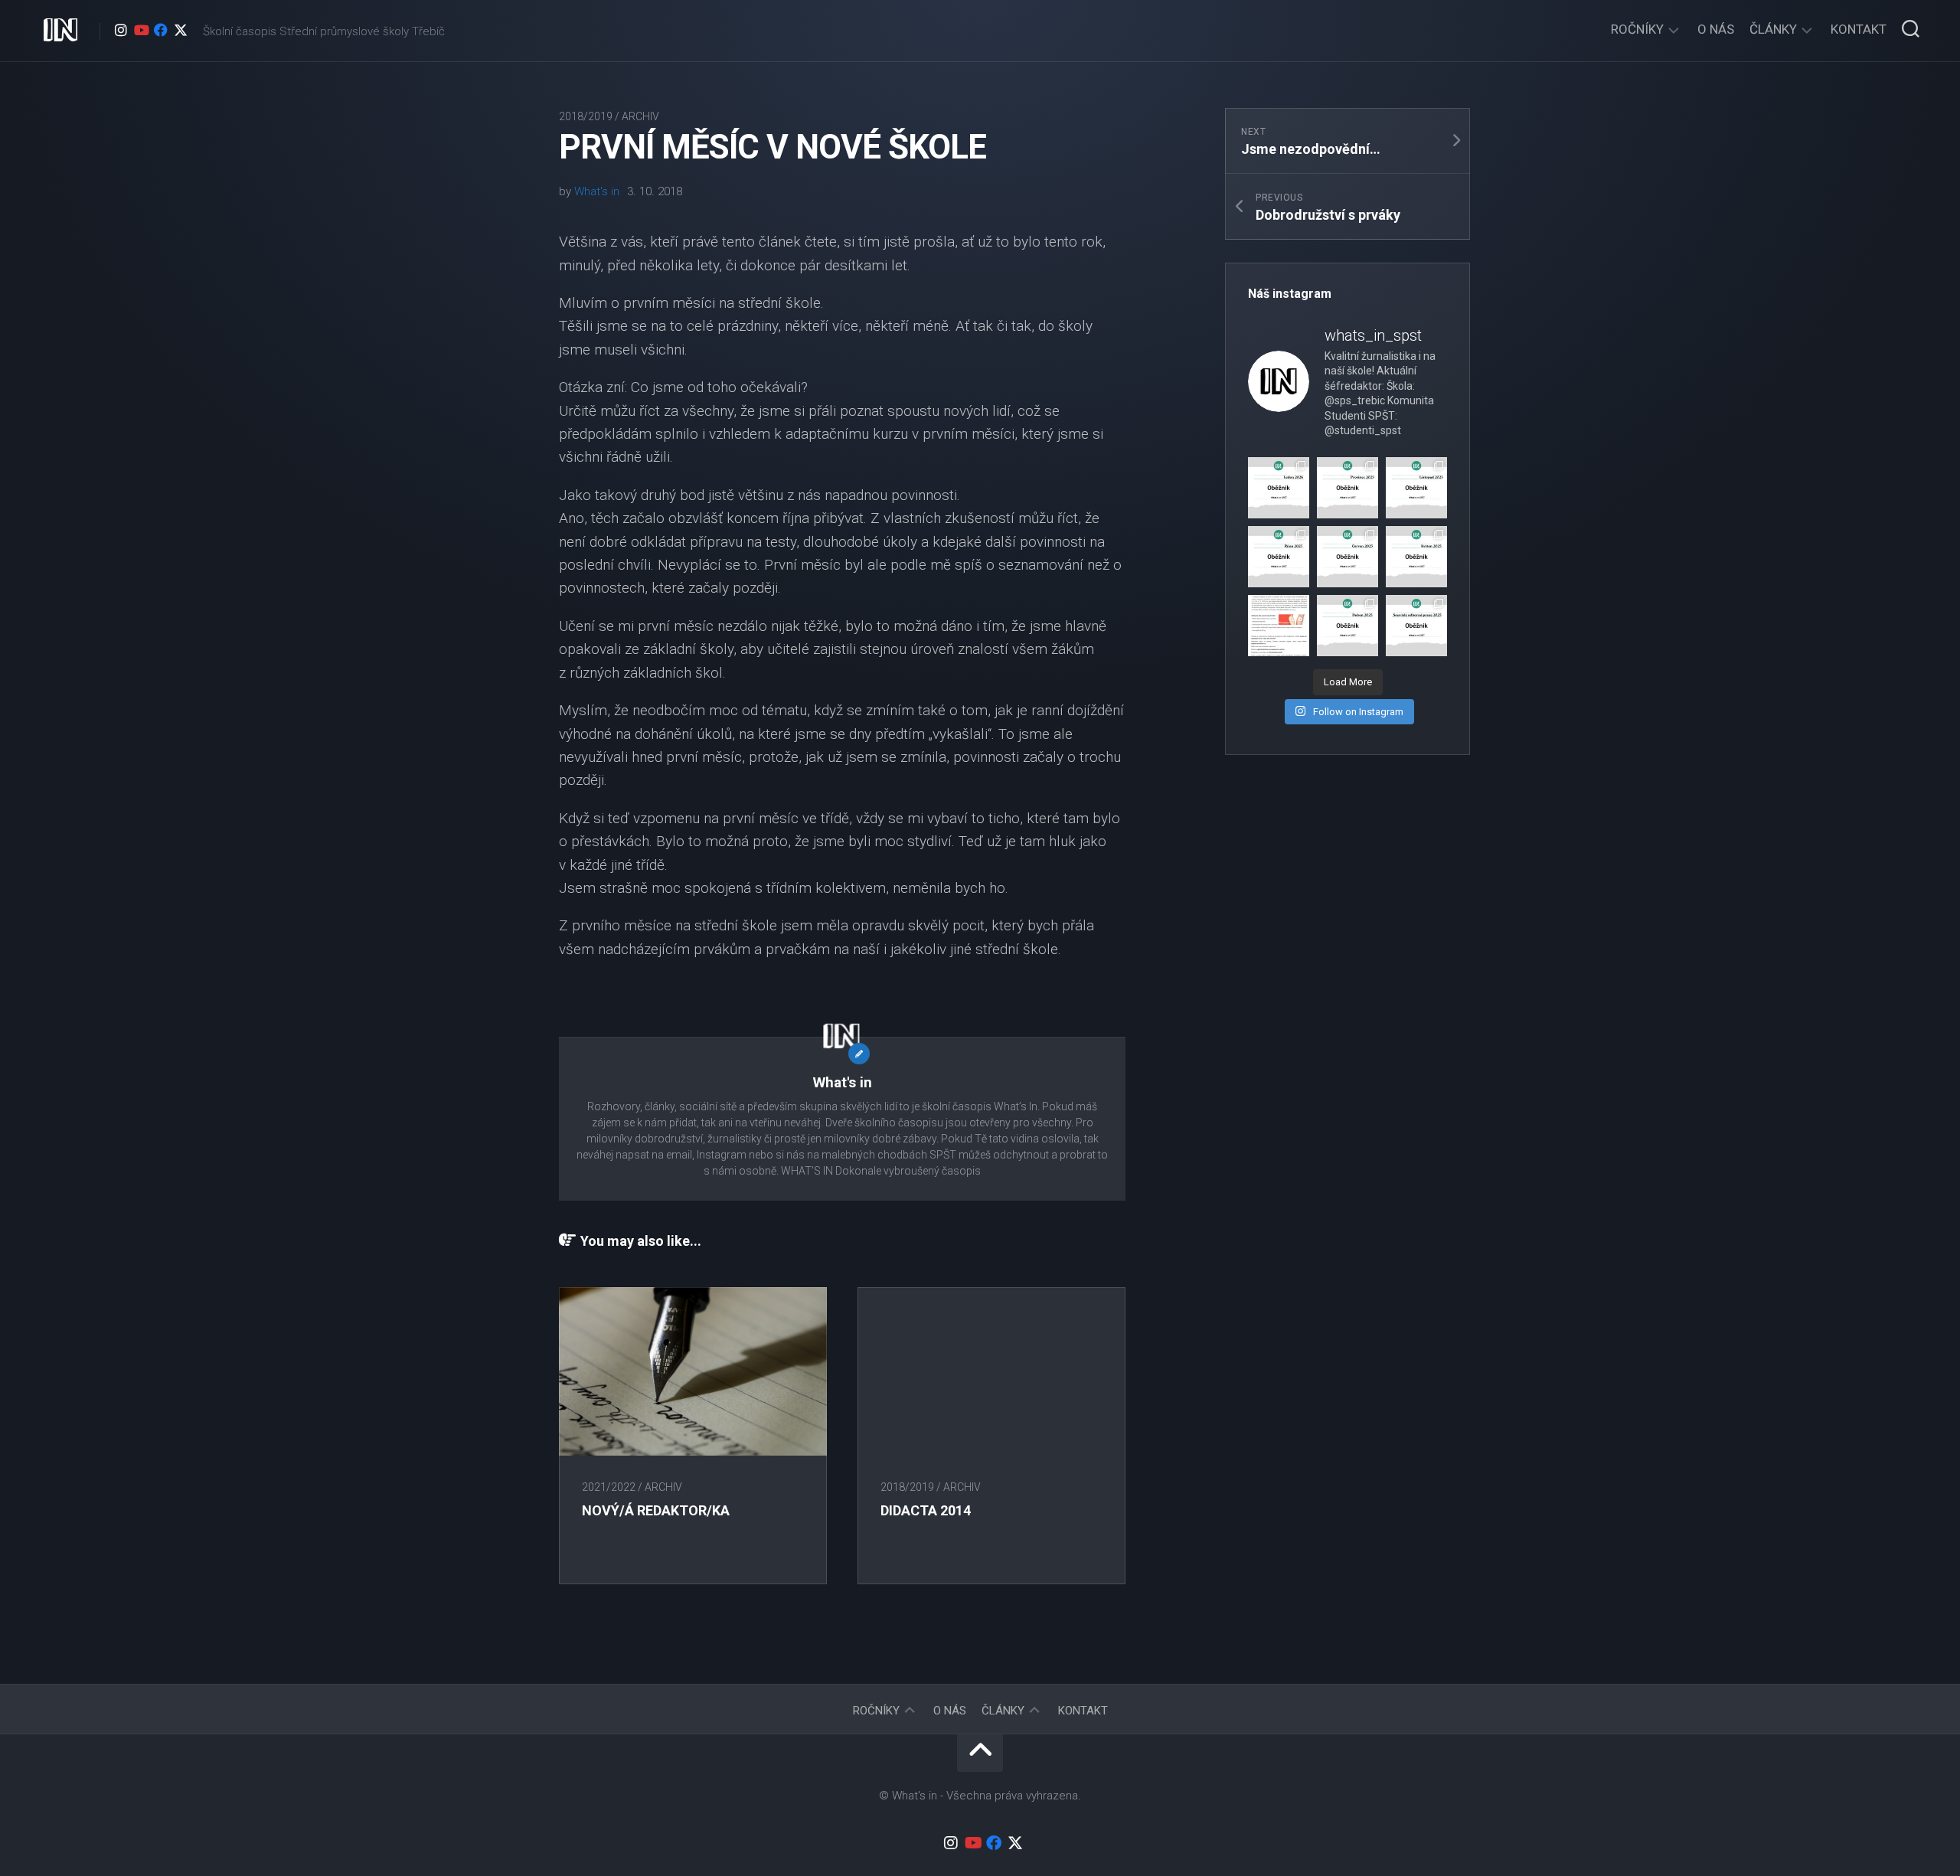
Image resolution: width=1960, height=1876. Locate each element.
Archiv (640, 116)
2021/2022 (609, 1487)
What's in (597, 191)
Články (1773, 29)
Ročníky (1637, 29)
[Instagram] (121, 30)
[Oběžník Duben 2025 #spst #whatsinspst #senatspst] (1347, 626)
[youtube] (141, 30)
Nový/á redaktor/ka (656, 1510)
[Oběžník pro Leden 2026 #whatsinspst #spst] (1279, 488)
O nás (1716, 29)
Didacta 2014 (926, 1510)
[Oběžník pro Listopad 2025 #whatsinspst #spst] (1416, 488)
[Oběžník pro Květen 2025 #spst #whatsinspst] (1416, 557)
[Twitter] (181, 30)
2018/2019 (586, 116)
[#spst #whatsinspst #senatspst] (1416, 626)
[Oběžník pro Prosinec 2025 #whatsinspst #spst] (1347, 488)
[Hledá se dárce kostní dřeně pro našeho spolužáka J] (1279, 626)
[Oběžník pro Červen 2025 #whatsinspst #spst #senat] (1347, 557)
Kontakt (1859, 29)
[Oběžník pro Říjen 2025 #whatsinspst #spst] (1279, 557)
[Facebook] (161, 30)
